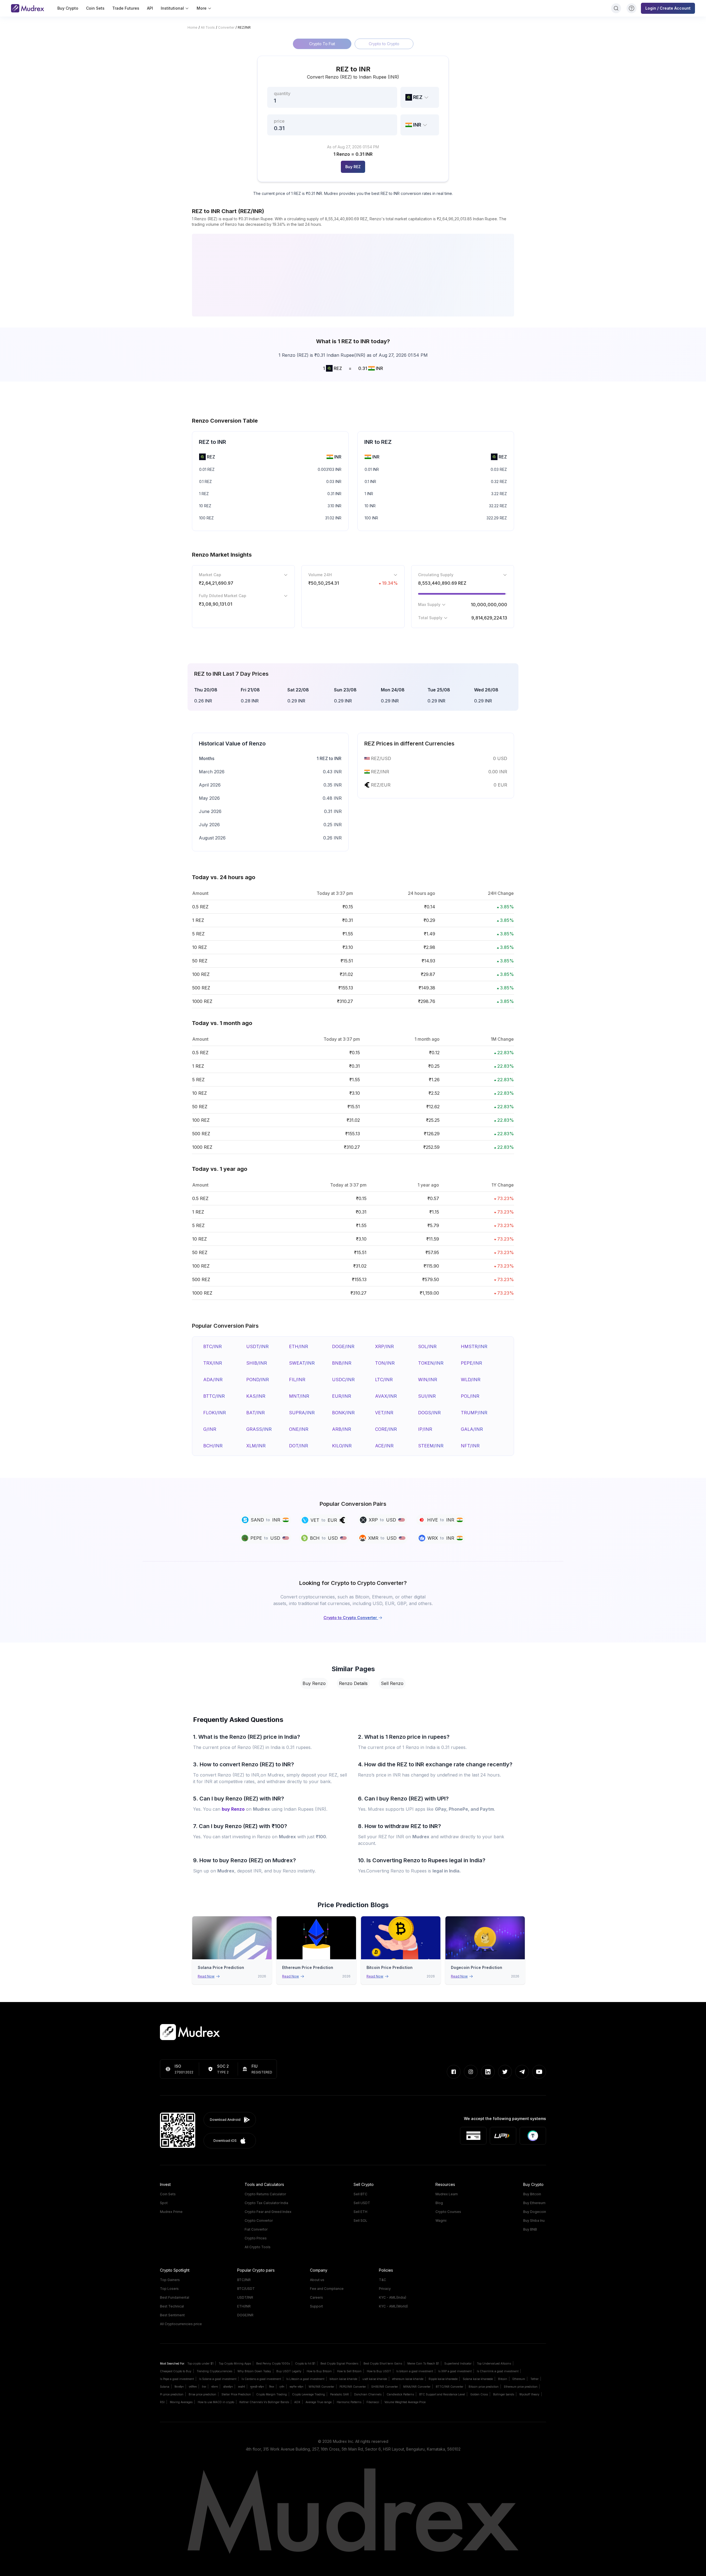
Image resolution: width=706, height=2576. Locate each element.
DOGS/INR (429, 1413)
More (202, 8)
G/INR (210, 1429)
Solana (165, 2387)
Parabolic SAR (339, 2394)
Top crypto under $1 (200, 2363)
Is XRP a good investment (455, 2371)
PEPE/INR (471, 1363)
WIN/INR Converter (321, 2387)
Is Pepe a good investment (177, 2379)
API (150, 8)
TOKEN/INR (431, 1363)
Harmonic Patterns (349, 2402)
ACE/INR (384, 1446)
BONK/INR (343, 1413)
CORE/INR (386, 1429)
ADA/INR (213, 1380)
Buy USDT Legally (289, 2371)
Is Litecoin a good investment (305, 2379)
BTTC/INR (214, 1396)
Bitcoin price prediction (484, 2387)
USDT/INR (257, 1346)
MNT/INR (299, 1396)
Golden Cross (479, 2394)
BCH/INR (213, 1446)
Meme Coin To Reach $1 (423, 2363)
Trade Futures (126, 8)
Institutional (172, 8)
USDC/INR (343, 1380)
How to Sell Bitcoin (349, 2371)
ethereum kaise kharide (408, 2379)
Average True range (319, 2402)
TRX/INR (213, 1363)
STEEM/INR (431, 1446)
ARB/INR (342, 1429)
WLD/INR (471, 1380)
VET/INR (384, 1413)
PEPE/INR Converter (353, 2387)
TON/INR (385, 1363)
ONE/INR (299, 1429)
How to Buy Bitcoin (319, 2371)
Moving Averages (181, 2402)
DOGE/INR (343, 1346)
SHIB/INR (257, 1363)
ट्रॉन (282, 2387)
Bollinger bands (504, 2394)
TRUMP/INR (474, 1413)
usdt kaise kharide (375, 2379)
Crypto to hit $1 (305, 2363)
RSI (162, 2402)
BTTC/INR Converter (450, 2387)
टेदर (204, 2387)
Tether (534, 2379)
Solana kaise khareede (478, 2379)
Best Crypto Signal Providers (339, 2363)
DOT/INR (299, 1446)
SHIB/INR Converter (385, 2387)
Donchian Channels (368, 2394)
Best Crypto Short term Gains (383, 2363)
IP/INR (425, 1429)
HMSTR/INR (474, 1346)
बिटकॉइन (179, 2387)
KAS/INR (256, 1396)
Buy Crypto (68, 8)
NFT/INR (470, 1446)
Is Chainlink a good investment (498, 2371)
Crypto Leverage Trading (308, 2394)
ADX (297, 2402)
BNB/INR (342, 1363)
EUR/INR (342, 1396)
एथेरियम (193, 2387)
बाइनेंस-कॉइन (296, 2387)
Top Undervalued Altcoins (494, 2363)
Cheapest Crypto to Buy (176, 2371)
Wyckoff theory (529, 2394)
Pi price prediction (172, 2394)
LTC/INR (384, 1380)
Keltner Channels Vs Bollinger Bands (264, 2402)
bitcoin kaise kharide (343, 2379)
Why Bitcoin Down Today (254, 2371)
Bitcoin (503, 2379)
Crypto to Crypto (384, 44)
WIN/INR (428, 1380)
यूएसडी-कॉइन (257, 2387)
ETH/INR (299, 1346)
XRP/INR (384, 1346)
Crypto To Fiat (322, 44)
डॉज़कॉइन (228, 2387)
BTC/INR (212, 1346)
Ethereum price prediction (521, 2387)
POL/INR (470, 1396)
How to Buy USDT (379, 2371)
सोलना (215, 2387)
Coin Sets (95, 8)
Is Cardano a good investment (261, 2379)
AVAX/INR (386, 1396)
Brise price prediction (202, 2394)
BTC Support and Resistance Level (442, 2394)
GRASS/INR (259, 1429)
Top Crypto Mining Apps (235, 2363)
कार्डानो (241, 2387)
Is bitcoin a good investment (415, 2371)
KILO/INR (342, 1446)
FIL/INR (297, 1380)
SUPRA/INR (302, 1413)
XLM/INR (256, 1446)
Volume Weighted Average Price (405, 2402)
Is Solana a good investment (218, 2379)
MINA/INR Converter (417, 2387)
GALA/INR (472, 1429)
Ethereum (519, 2379)
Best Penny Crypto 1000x (273, 2363)
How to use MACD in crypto (216, 2402)
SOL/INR (427, 1346)
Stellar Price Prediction (236, 2394)
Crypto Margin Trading (272, 2394)
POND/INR (258, 1380)
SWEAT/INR (302, 1363)
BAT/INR (256, 1413)
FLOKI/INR (215, 1413)
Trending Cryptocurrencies (214, 2371)
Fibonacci (373, 2402)
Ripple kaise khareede (443, 2379)
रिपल (272, 2387)
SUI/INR (427, 1396)
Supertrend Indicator (458, 2363)
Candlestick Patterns (400, 2394)
